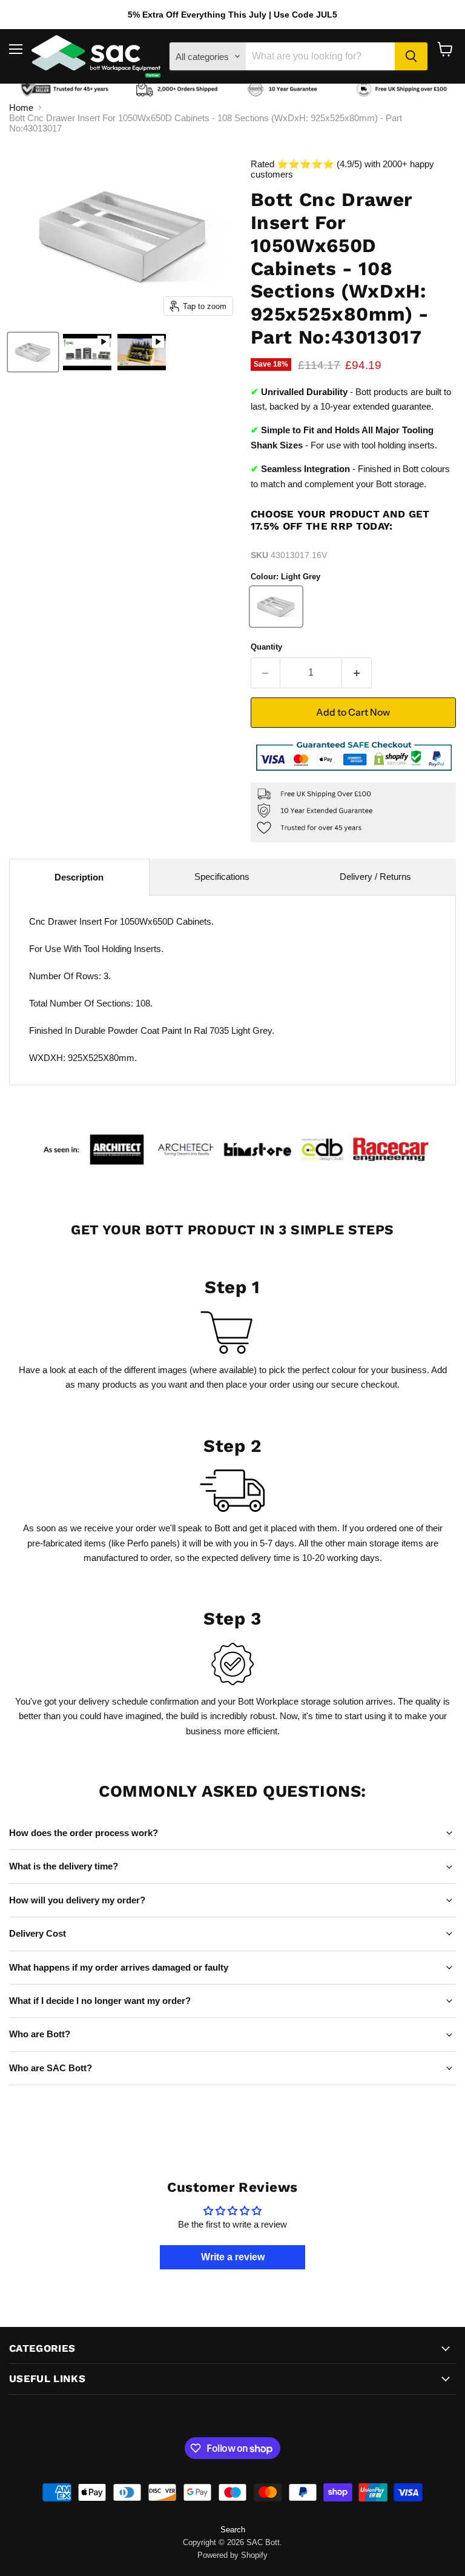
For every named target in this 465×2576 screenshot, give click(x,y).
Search (233, 2530)
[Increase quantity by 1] (357, 673)
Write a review (233, 2257)
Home (21, 108)
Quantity (266, 647)
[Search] (411, 56)
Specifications (222, 877)
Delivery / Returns (375, 877)
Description (79, 877)
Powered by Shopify (232, 2555)
